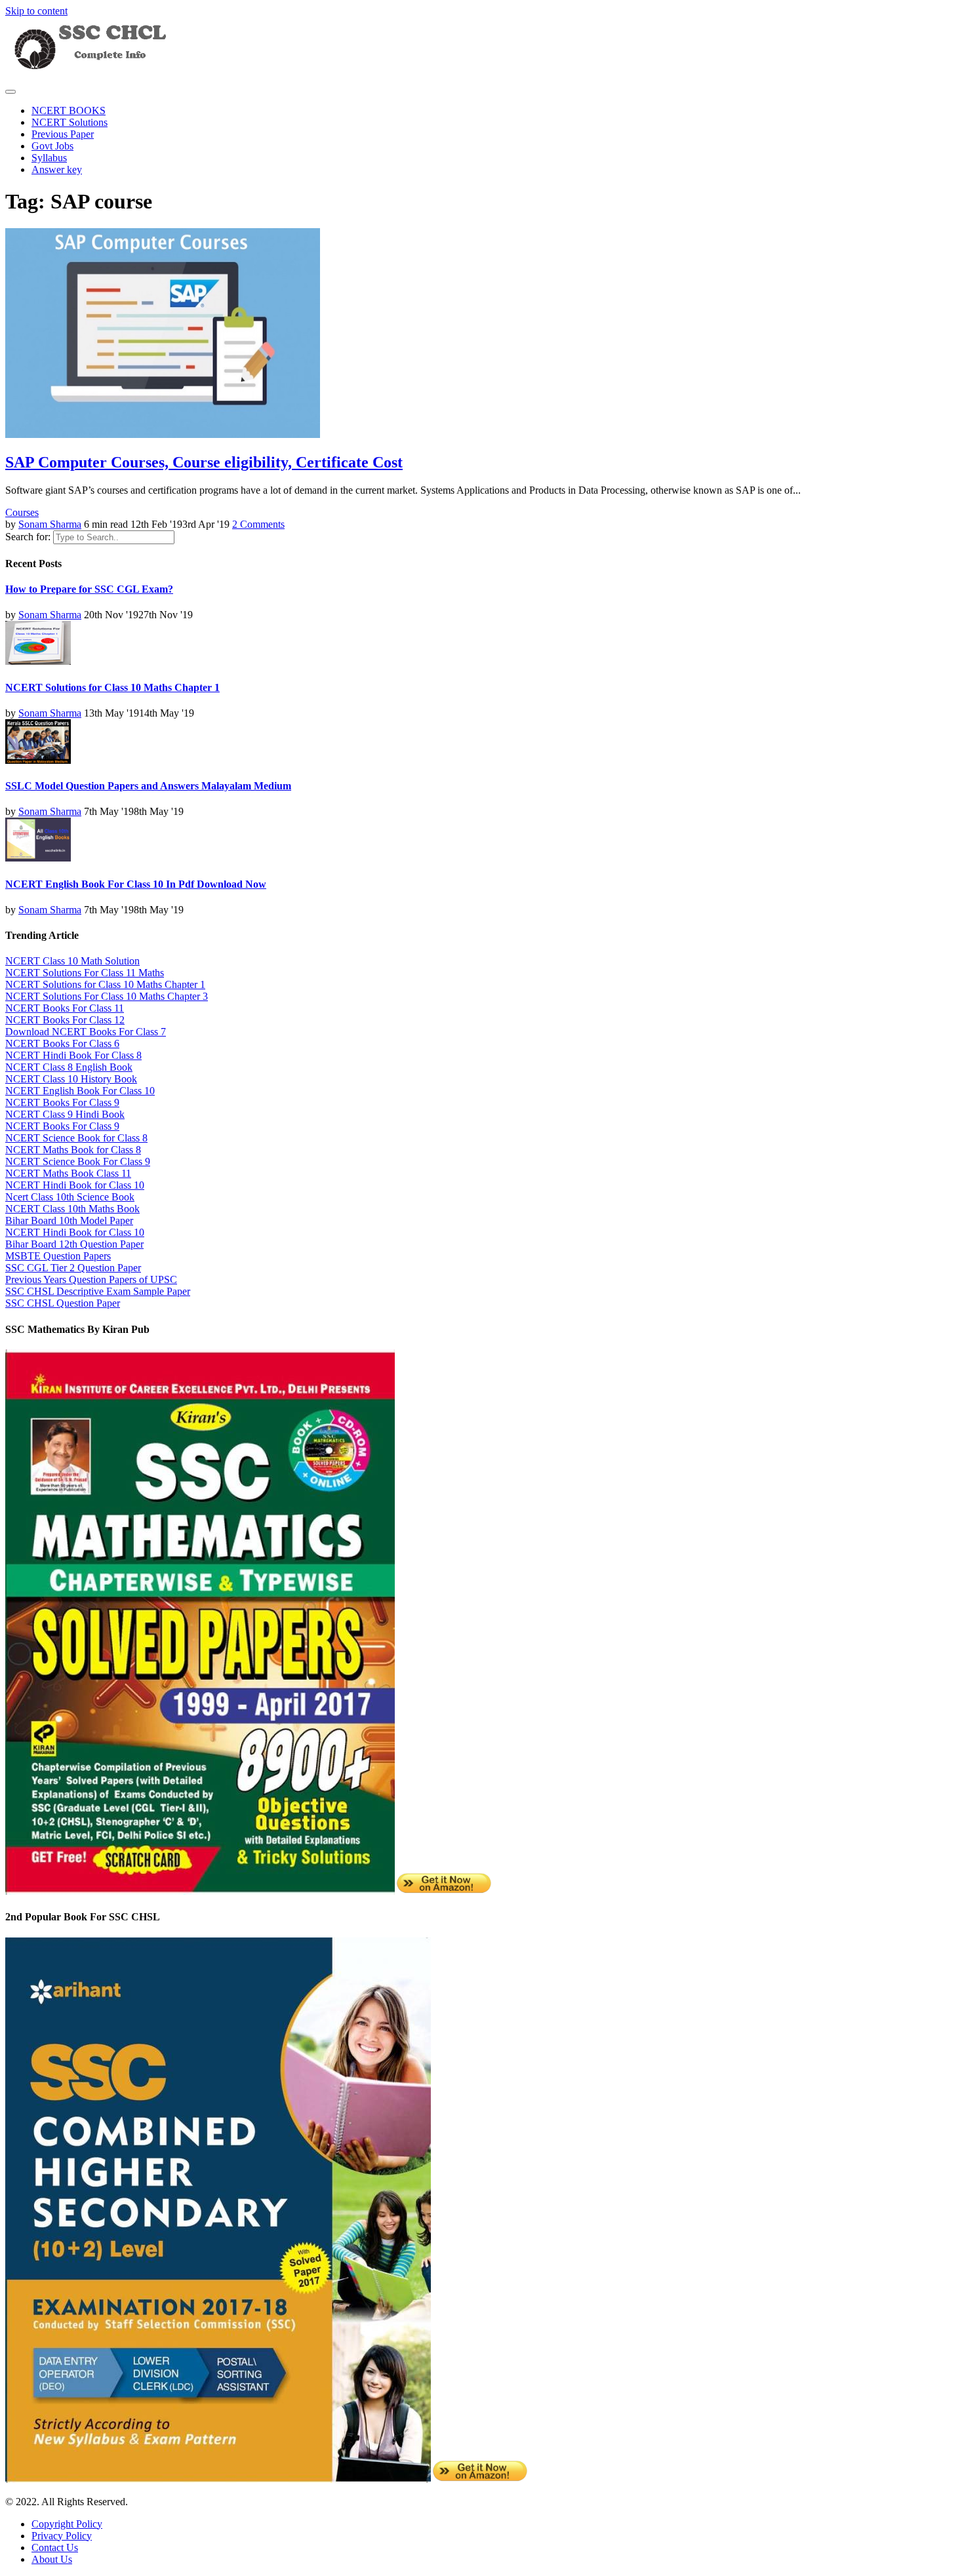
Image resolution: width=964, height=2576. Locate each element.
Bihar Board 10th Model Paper (69, 1220)
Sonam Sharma (50, 524)
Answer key (57, 169)
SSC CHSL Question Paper (63, 1303)
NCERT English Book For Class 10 (80, 1091)
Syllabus (49, 158)
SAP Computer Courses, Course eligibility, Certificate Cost (204, 462)
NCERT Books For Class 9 (62, 1102)
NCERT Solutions (70, 122)
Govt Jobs (52, 146)
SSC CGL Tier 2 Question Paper (73, 1268)
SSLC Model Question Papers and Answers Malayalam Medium (148, 786)
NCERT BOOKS (69, 110)
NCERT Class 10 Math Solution (72, 961)
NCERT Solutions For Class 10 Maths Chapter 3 (107, 996)
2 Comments (258, 524)
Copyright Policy (67, 2524)
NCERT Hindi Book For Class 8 (73, 1055)
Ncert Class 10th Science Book (70, 1197)
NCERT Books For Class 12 (65, 1020)
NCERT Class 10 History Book (71, 1079)
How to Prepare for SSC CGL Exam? (89, 589)
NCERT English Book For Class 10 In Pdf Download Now (136, 884)
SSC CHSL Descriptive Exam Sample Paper (98, 1291)
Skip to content (36, 11)
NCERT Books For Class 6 (62, 1043)
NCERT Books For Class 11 (65, 1008)
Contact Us (55, 2547)
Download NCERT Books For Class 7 (86, 1032)
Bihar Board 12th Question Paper (74, 1244)
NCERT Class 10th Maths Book (72, 1209)
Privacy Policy (62, 2536)
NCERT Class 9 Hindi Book (65, 1114)
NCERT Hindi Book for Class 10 (75, 1185)
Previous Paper (63, 134)
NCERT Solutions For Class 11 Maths (85, 973)
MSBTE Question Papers (58, 1256)
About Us (52, 2559)
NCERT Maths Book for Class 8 (73, 1150)
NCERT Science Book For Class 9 (78, 1161)
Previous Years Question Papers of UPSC (91, 1279)
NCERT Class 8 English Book (69, 1067)
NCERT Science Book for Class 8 (76, 1138)
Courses (22, 512)
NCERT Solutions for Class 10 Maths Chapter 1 (112, 687)
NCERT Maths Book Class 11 (68, 1173)
